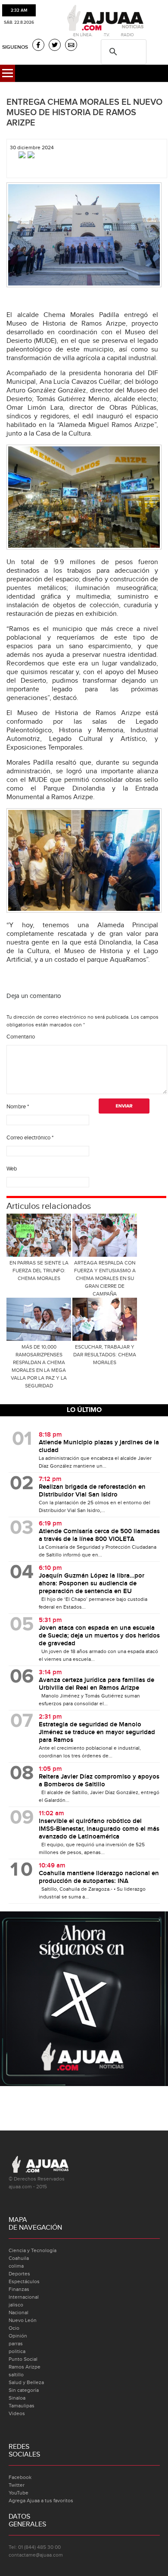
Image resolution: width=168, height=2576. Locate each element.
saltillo (16, 2375)
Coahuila (19, 2258)
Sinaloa (17, 2398)
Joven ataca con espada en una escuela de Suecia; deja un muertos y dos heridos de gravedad (99, 1636)
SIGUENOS (15, 47)
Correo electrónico (30, 1138)
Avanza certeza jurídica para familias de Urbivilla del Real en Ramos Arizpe (96, 1684)
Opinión (18, 2336)
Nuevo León (23, 2320)
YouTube (19, 2493)
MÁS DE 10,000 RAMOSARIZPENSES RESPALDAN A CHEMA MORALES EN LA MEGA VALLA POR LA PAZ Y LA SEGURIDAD (39, 1366)
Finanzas (19, 2289)
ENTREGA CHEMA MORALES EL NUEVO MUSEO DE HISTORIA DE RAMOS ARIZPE (84, 113)
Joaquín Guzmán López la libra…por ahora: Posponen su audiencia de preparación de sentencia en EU (92, 1584)
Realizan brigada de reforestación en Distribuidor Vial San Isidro (92, 1491)
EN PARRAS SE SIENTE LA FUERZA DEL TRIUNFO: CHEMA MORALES (39, 1271)
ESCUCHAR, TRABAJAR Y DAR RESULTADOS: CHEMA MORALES (105, 1355)
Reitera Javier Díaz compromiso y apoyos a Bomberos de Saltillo (99, 1781)
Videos (17, 2413)
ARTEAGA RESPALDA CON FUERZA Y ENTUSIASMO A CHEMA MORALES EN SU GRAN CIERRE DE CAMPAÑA (105, 1278)
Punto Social (23, 2359)
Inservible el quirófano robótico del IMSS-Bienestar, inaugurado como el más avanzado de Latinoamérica (99, 1829)
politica (17, 2351)
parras (16, 2344)
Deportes (19, 2274)
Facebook (20, 2477)
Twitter (17, 2485)
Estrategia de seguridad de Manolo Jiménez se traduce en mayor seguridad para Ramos (97, 1732)
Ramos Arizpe (25, 2367)
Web (12, 1169)
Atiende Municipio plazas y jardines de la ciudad (99, 1446)
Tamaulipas (22, 2406)
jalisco (16, 2305)
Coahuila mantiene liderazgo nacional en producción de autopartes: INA (99, 1877)
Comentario (21, 1037)
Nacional (19, 2312)
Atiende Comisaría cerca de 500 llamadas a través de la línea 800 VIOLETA (99, 1535)
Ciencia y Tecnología (33, 2250)
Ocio (14, 2328)
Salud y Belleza (26, 2382)
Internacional (24, 2297)
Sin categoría (24, 2390)
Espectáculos (24, 2281)
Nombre (18, 1107)
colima (16, 2266)
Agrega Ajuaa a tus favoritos (41, 2501)
